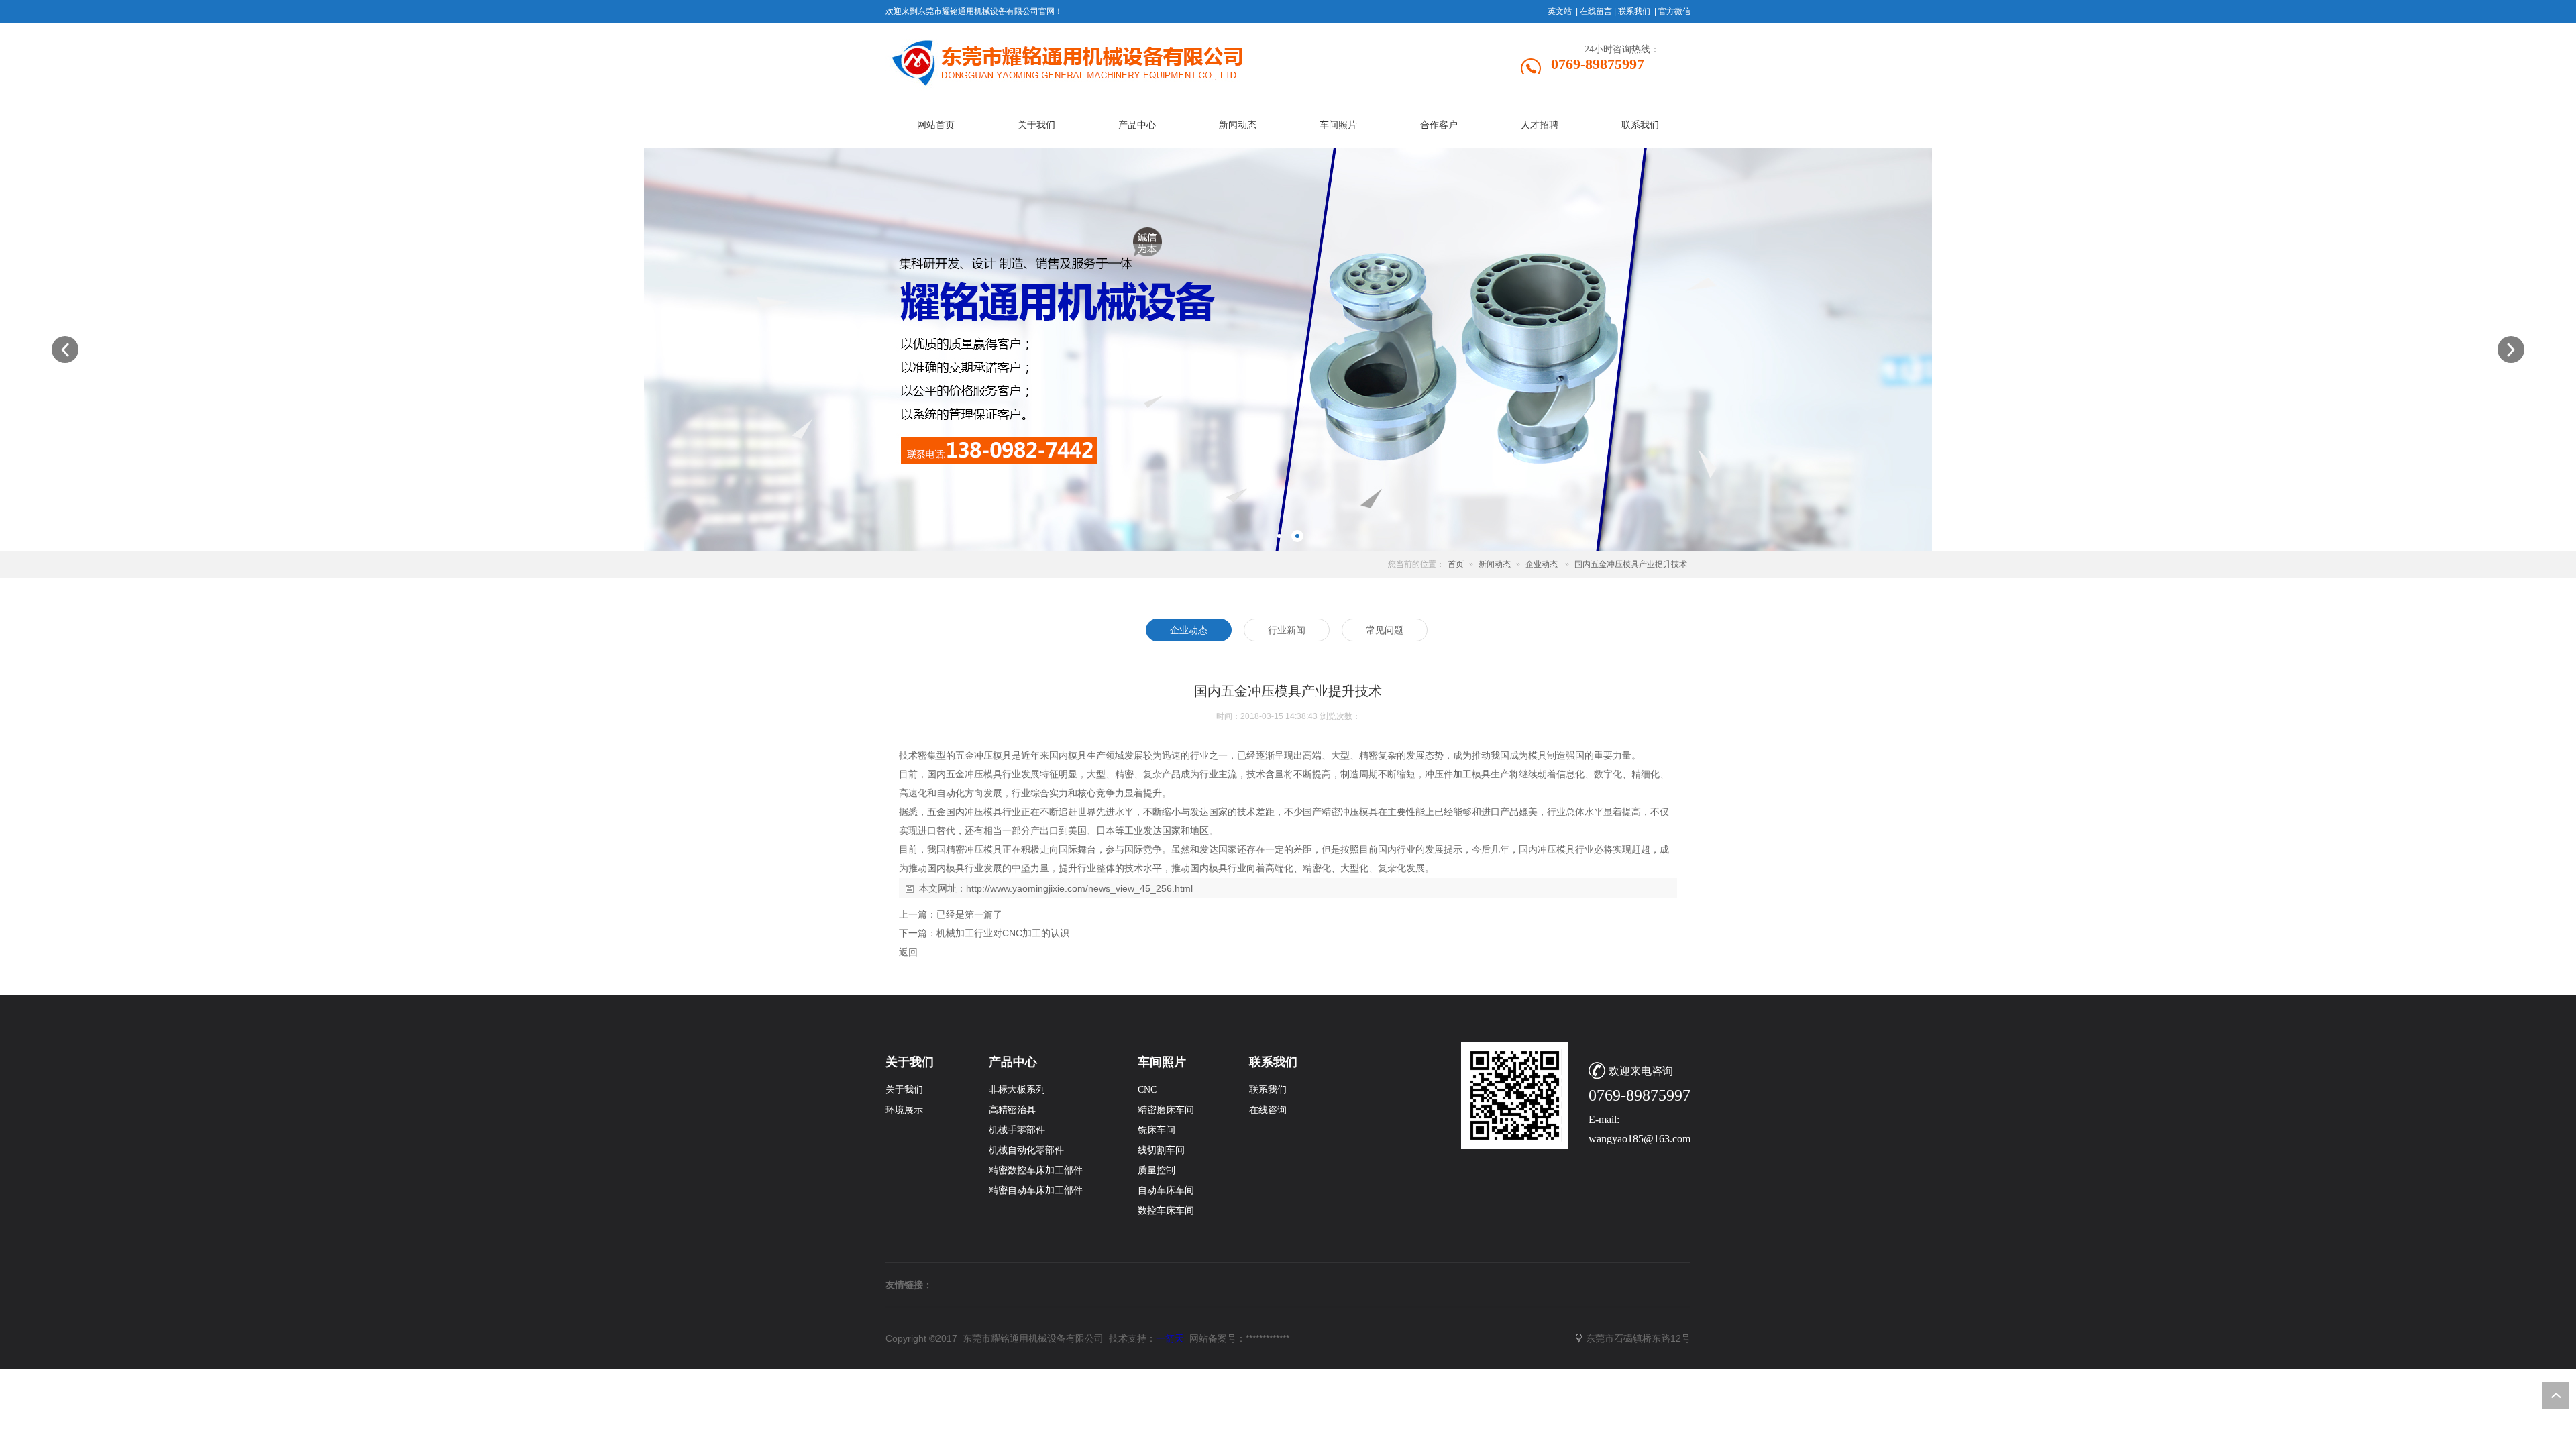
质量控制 (1157, 1170)
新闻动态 (1495, 564)
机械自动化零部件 (1026, 1150)
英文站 (1560, 11)
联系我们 (1634, 11)
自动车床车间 (1166, 1190)
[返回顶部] (2556, 1395)
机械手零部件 (1017, 1130)
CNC (1147, 1090)
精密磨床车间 (1166, 1110)
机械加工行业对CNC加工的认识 (1003, 933)
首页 (1456, 564)
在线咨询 (1268, 1110)
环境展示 (904, 1110)
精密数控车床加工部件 (1036, 1170)
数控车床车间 (1166, 1211)
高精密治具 (1012, 1110)
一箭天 (1170, 1338)
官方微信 (1674, 11)
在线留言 (1596, 11)
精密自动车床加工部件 (1036, 1190)
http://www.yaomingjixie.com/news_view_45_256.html (1079, 888)
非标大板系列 (1017, 1090)
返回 (908, 952)
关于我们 (904, 1090)
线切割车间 (1161, 1150)
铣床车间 (1157, 1130)
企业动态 (1542, 564)
